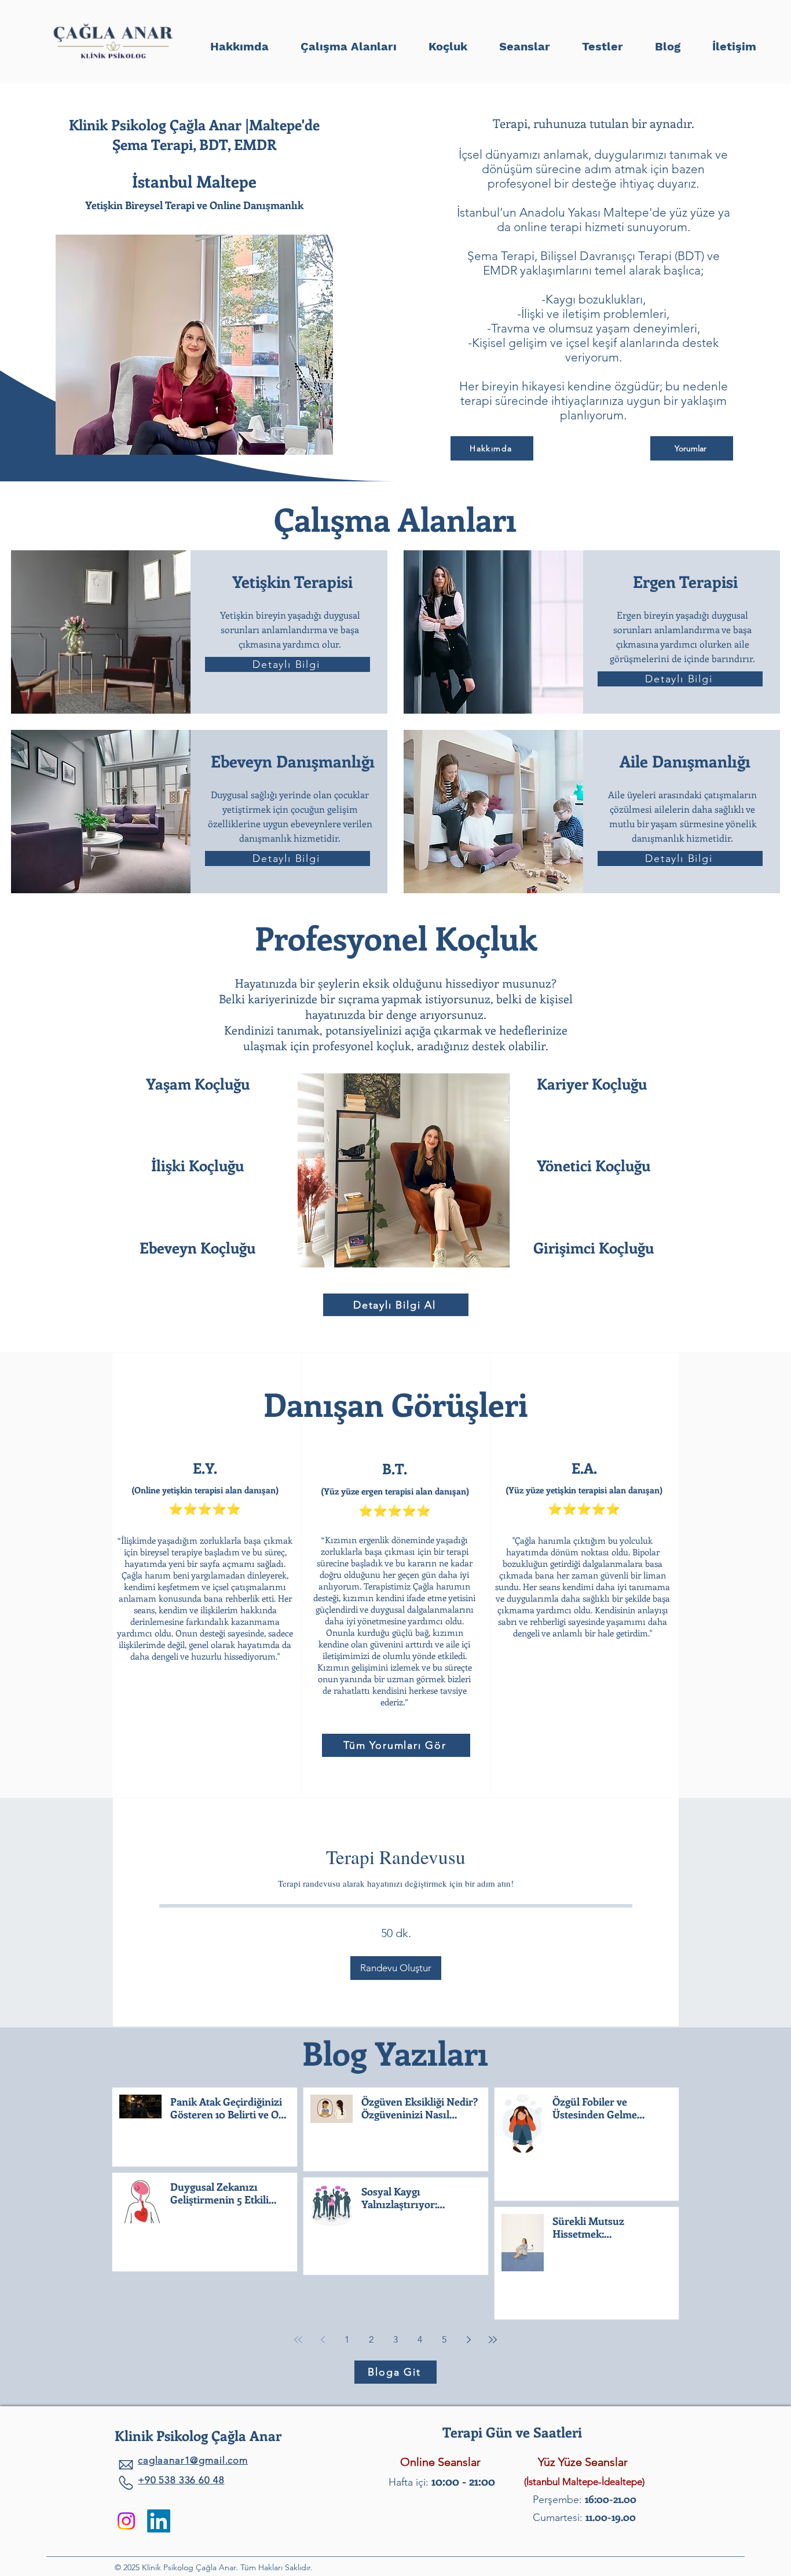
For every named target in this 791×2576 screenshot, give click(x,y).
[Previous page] (323, 2340)
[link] (396, 1857)
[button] (602, 41)
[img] (113, 60)
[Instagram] (126, 2521)
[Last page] (493, 2340)
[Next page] (468, 2340)
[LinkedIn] (159, 2521)
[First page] (298, 2340)
